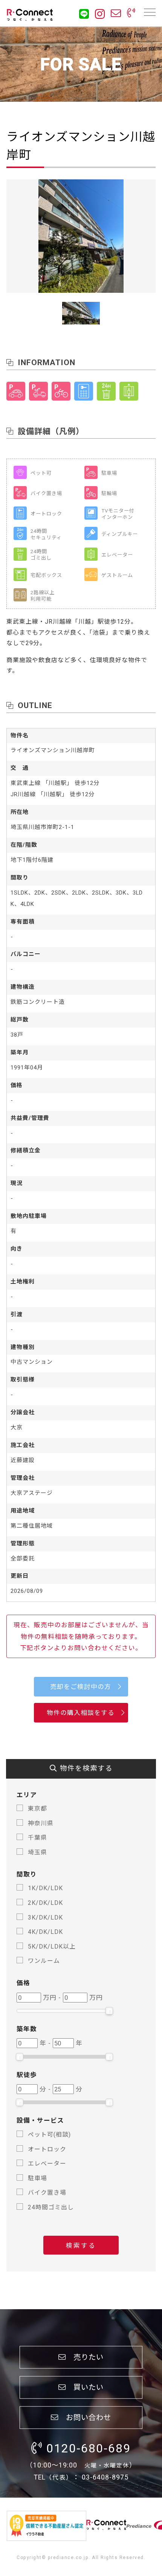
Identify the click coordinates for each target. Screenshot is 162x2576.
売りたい (85, 2357)
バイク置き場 (47, 2193)
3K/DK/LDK (45, 1917)
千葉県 (37, 1838)
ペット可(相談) (49, 2135)
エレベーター (47, 2164)
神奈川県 (41, 1823)
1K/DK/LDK (45, 1888)
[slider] (109, 2011)
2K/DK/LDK (45, 1903)
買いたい (85, 2387)
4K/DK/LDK (45, 1932)
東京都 (37, 1809)
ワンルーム (44, 1961)
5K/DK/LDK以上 (52, 1947)
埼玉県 (37, 1852)
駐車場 (37, 2178)
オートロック (47, 2149)
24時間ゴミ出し (51, 2207)
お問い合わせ (85, 2417)
